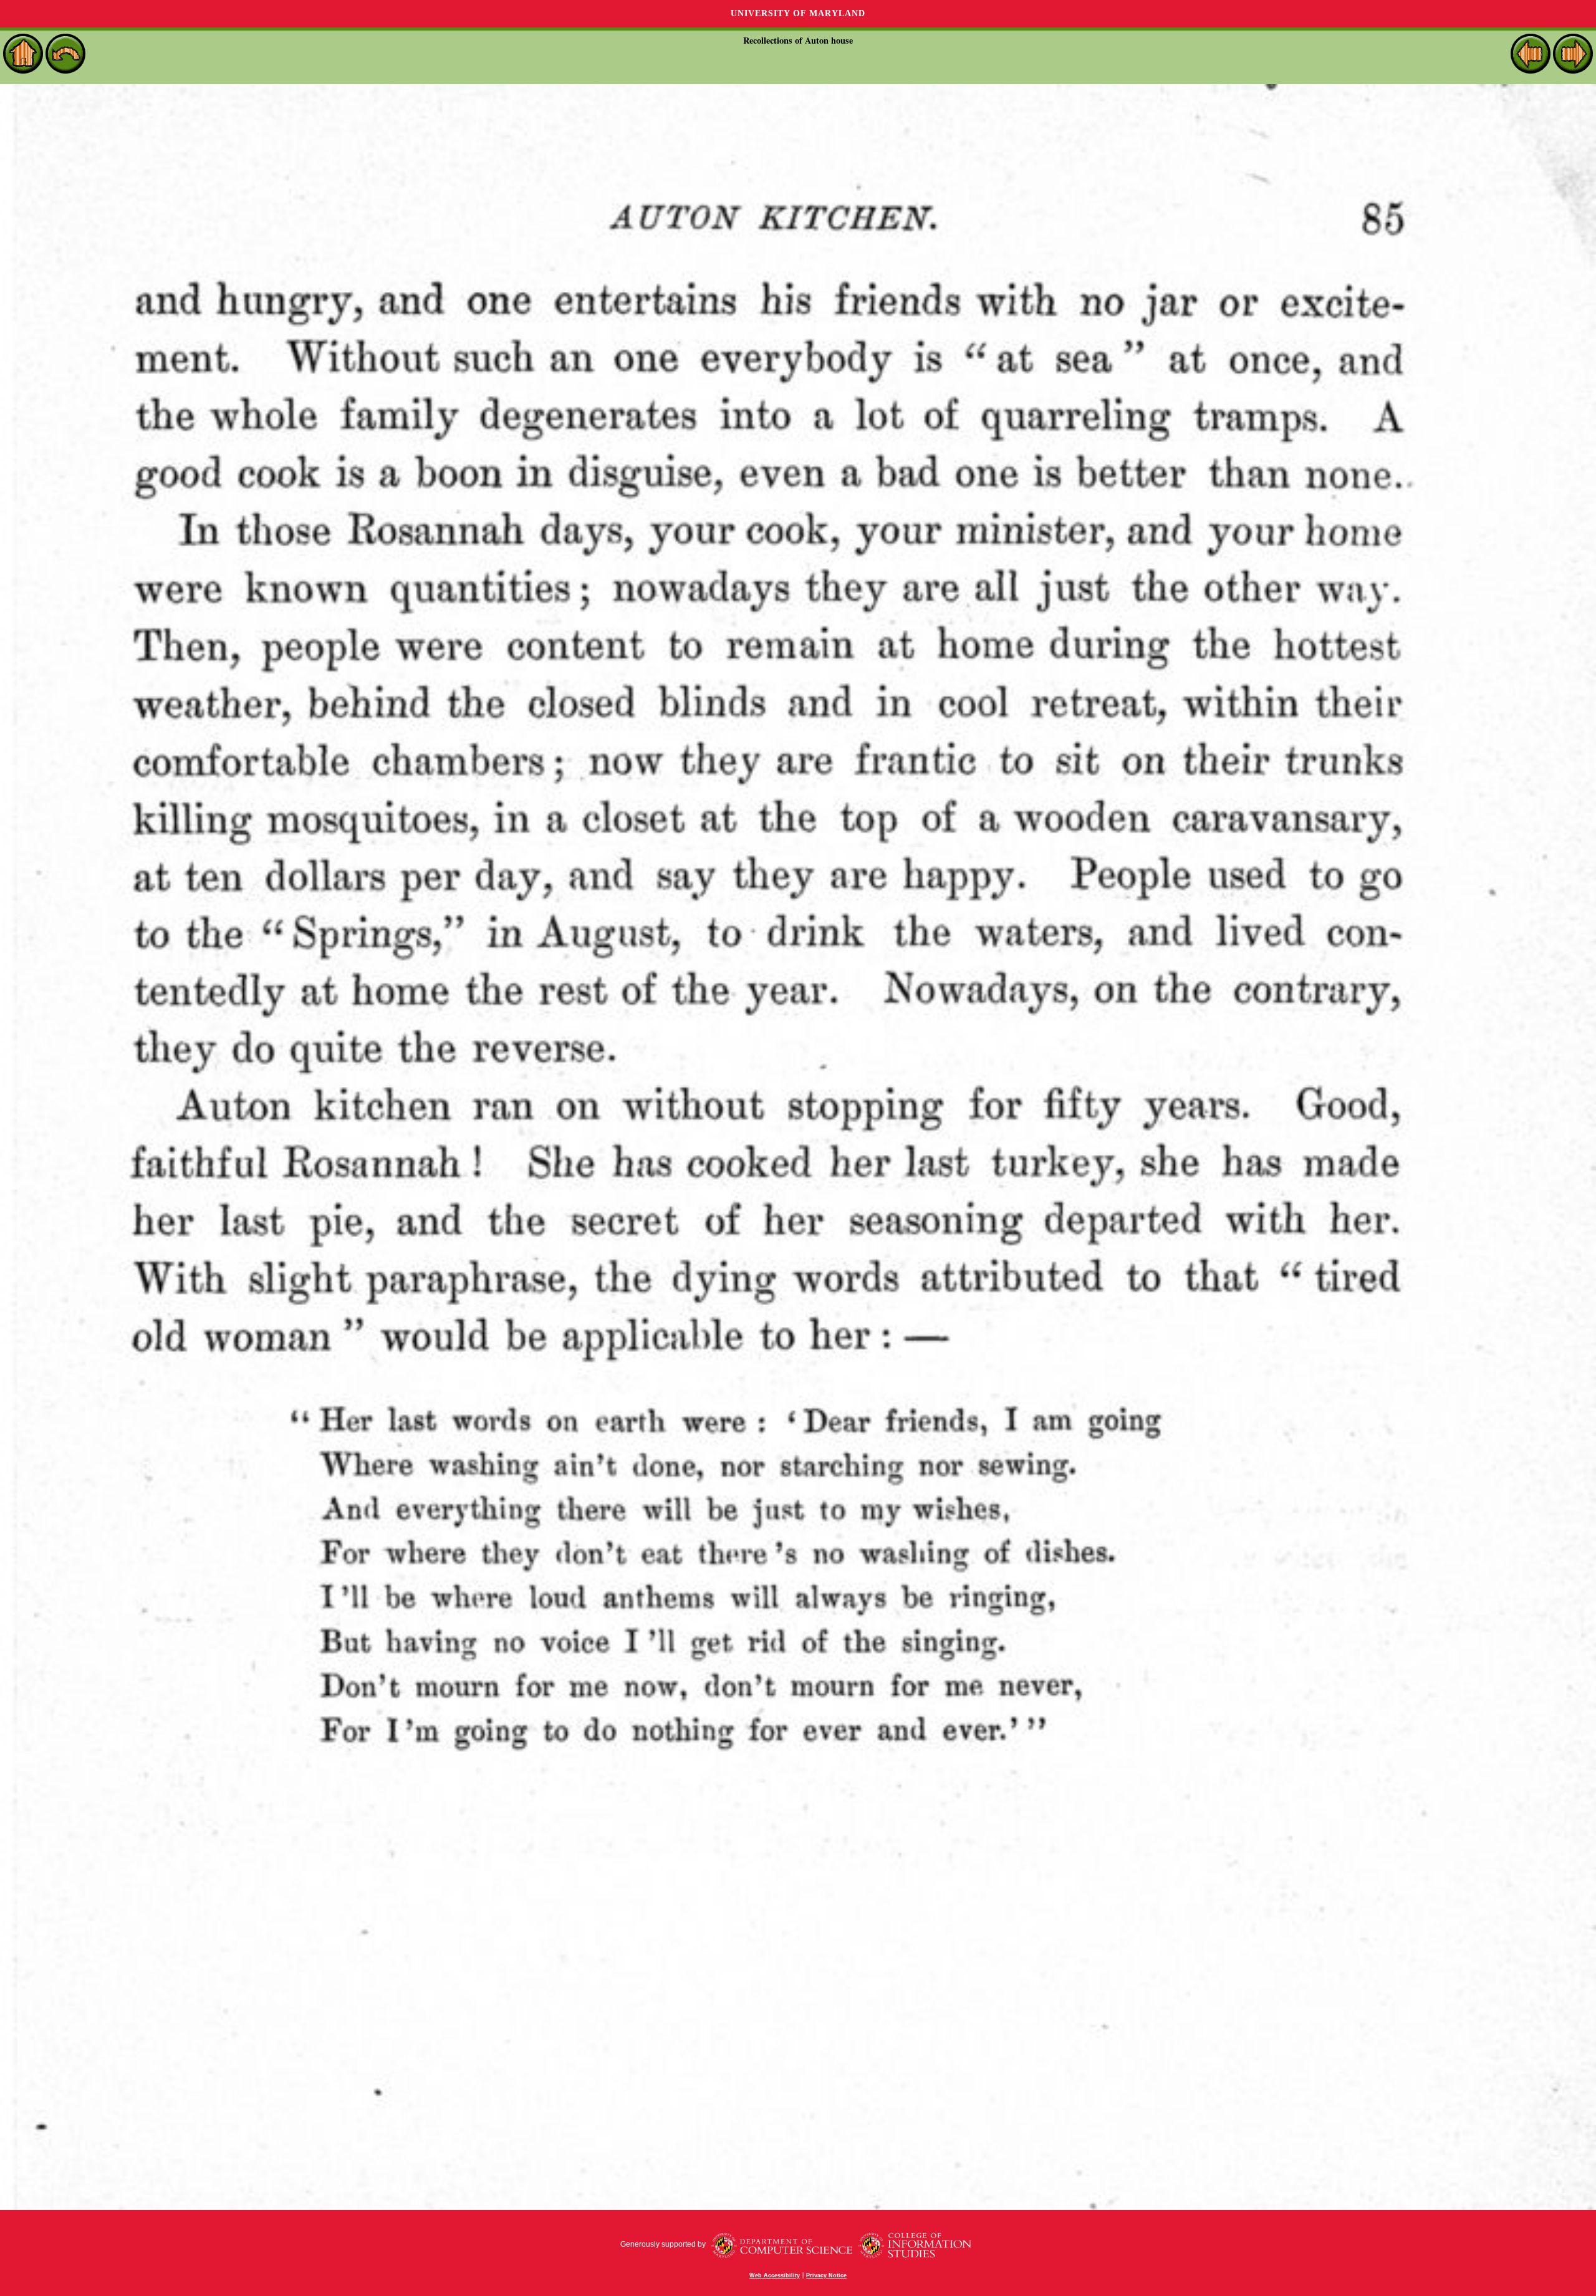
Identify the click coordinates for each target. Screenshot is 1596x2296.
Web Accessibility (775, 2275)
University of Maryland (798, 13)
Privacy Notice (826, 2275)
